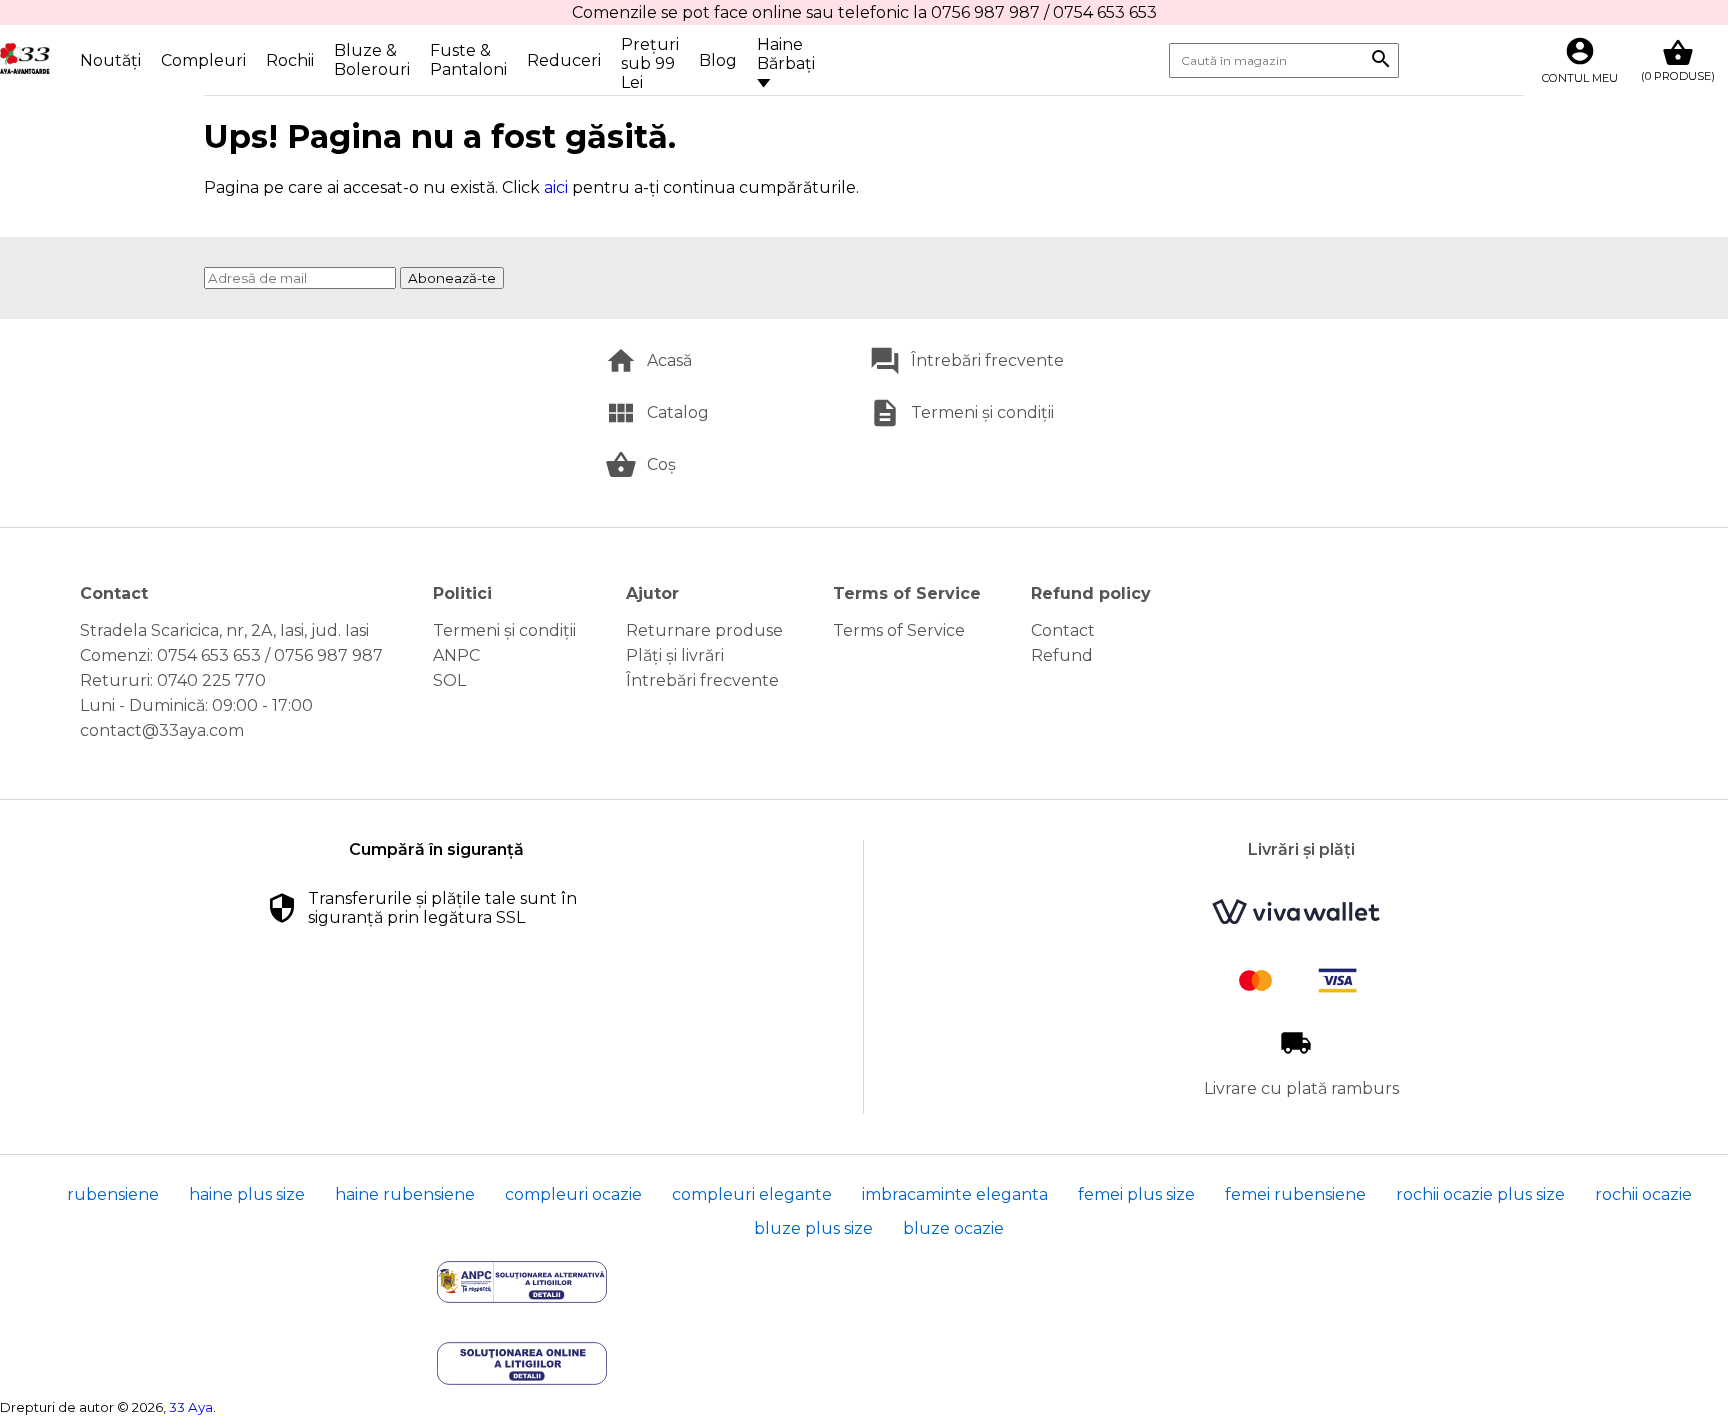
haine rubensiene (405, 1194)
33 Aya (191, 1407)
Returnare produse (704, 630)
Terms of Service (899, 630)
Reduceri (564, 60)
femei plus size (1136, 1194)
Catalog (678, 412)
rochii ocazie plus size (1480, 1194)
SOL (449, 680)
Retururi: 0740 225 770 (173, 680)
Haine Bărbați (786, 54)
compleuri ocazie (573, 1194)
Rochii (290, 60)
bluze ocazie (953, 1228)
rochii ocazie (1643, 1194)
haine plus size (247, 1194)
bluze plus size (813, 1228)
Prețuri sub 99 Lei (650, 63)
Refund (1062, 655)
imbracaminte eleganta (955, 1194)
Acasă (669, 360)
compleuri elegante (752, 1194)
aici (556, 187)
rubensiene (113, 1194)
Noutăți (110, 60)
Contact (1063, 630)
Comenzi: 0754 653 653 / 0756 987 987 (231, 655)
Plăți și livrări (675, 655)
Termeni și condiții (982, 412)
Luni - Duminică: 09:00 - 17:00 (196, 705)
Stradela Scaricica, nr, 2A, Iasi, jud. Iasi (224, 630)
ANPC (456, 655)
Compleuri (203, 60)
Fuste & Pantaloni (468, 60)
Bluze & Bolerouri (372, 60)
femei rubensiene (1295, 1194)
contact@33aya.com (162, 730)
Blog (718, 60)
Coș (661, 464)
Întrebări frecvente (987, 360)
